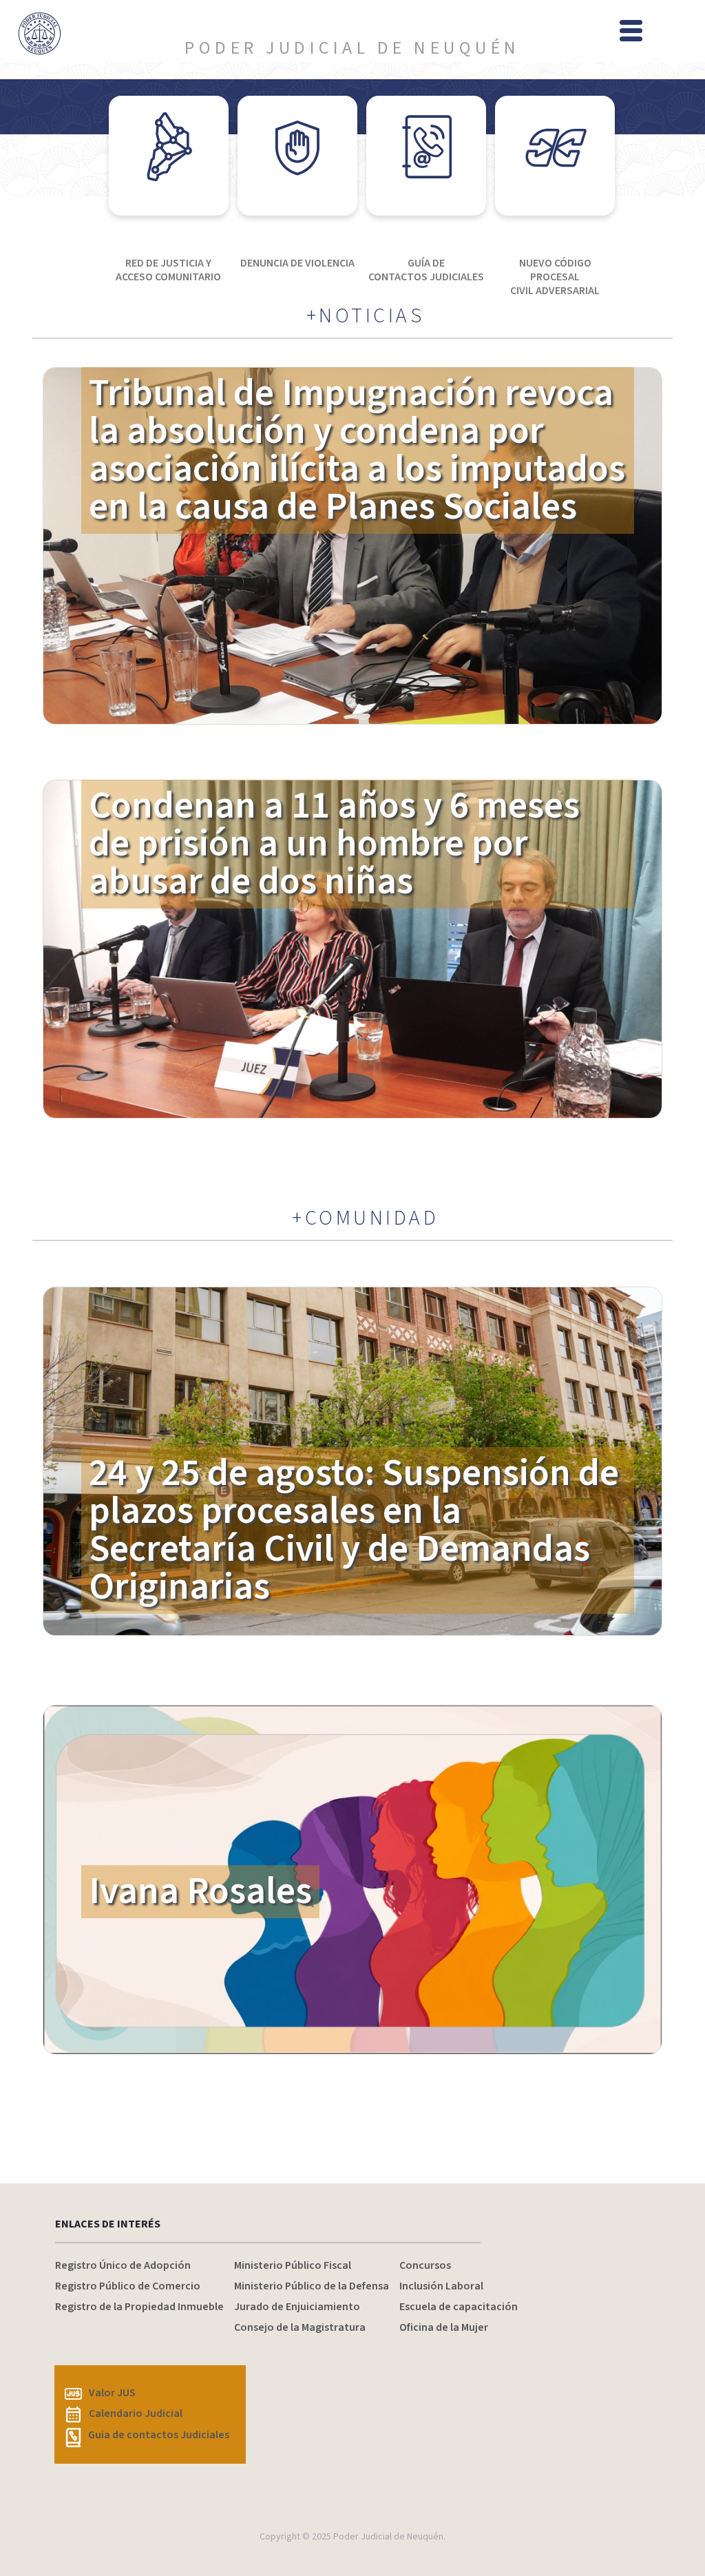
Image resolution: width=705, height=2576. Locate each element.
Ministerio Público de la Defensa (312, 2286)
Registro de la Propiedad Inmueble (139, 2307)
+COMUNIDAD (365, 1218)
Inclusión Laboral (441, 2286)
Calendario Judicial (136, 2413)
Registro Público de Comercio (128, 2286)
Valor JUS (112, 2393)
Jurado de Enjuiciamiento (297, 2307)
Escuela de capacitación (459, 2307)
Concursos (425, 2265)
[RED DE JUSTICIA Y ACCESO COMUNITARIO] (169, 156)
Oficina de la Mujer (444, 2327)
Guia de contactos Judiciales (159, 2435)
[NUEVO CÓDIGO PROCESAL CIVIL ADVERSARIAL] (555, 156)
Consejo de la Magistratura (300, 2327)
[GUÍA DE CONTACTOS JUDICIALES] (426, 156)
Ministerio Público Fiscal (293, 2265)
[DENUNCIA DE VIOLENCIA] (297, 156)
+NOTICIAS (366, 316)
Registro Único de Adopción (123, 2265)
